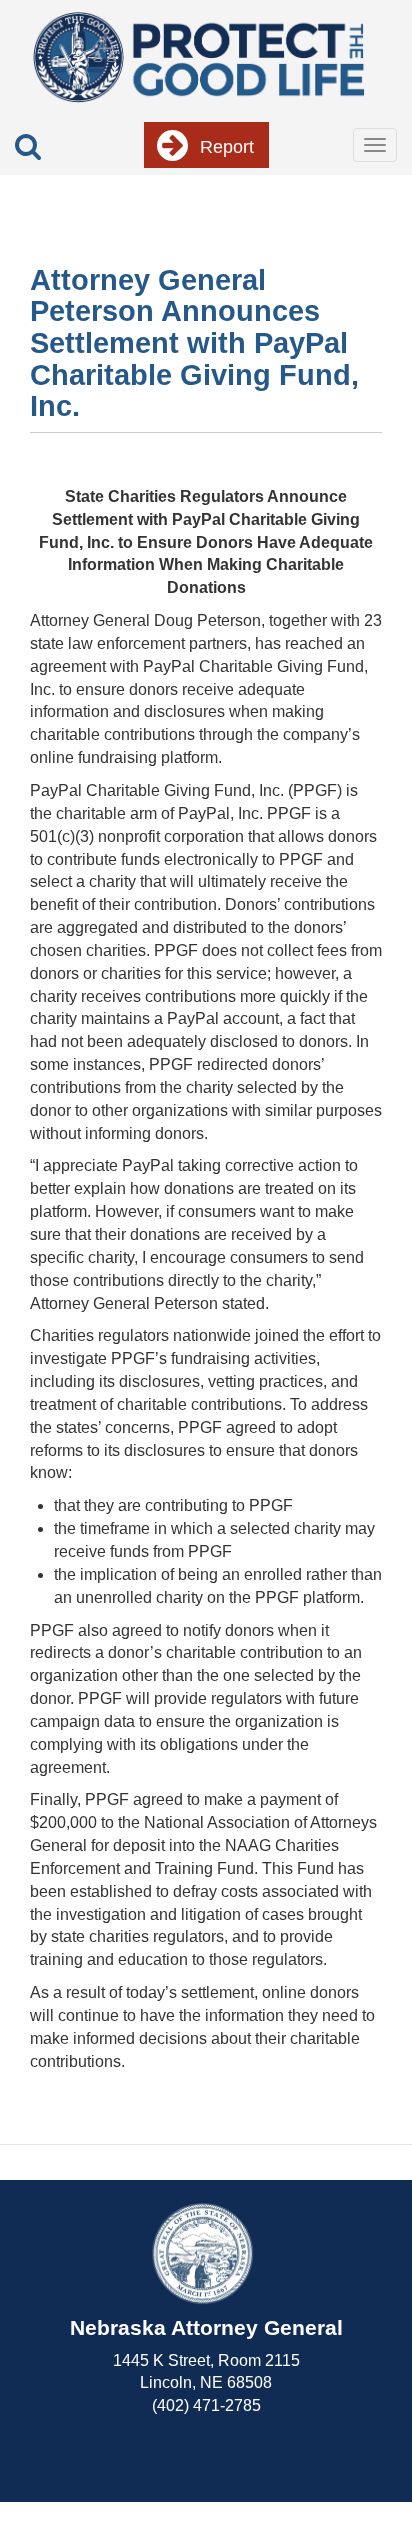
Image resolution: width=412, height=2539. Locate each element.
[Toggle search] (28, 146)
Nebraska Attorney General (206, 2327)
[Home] (198, 55)
